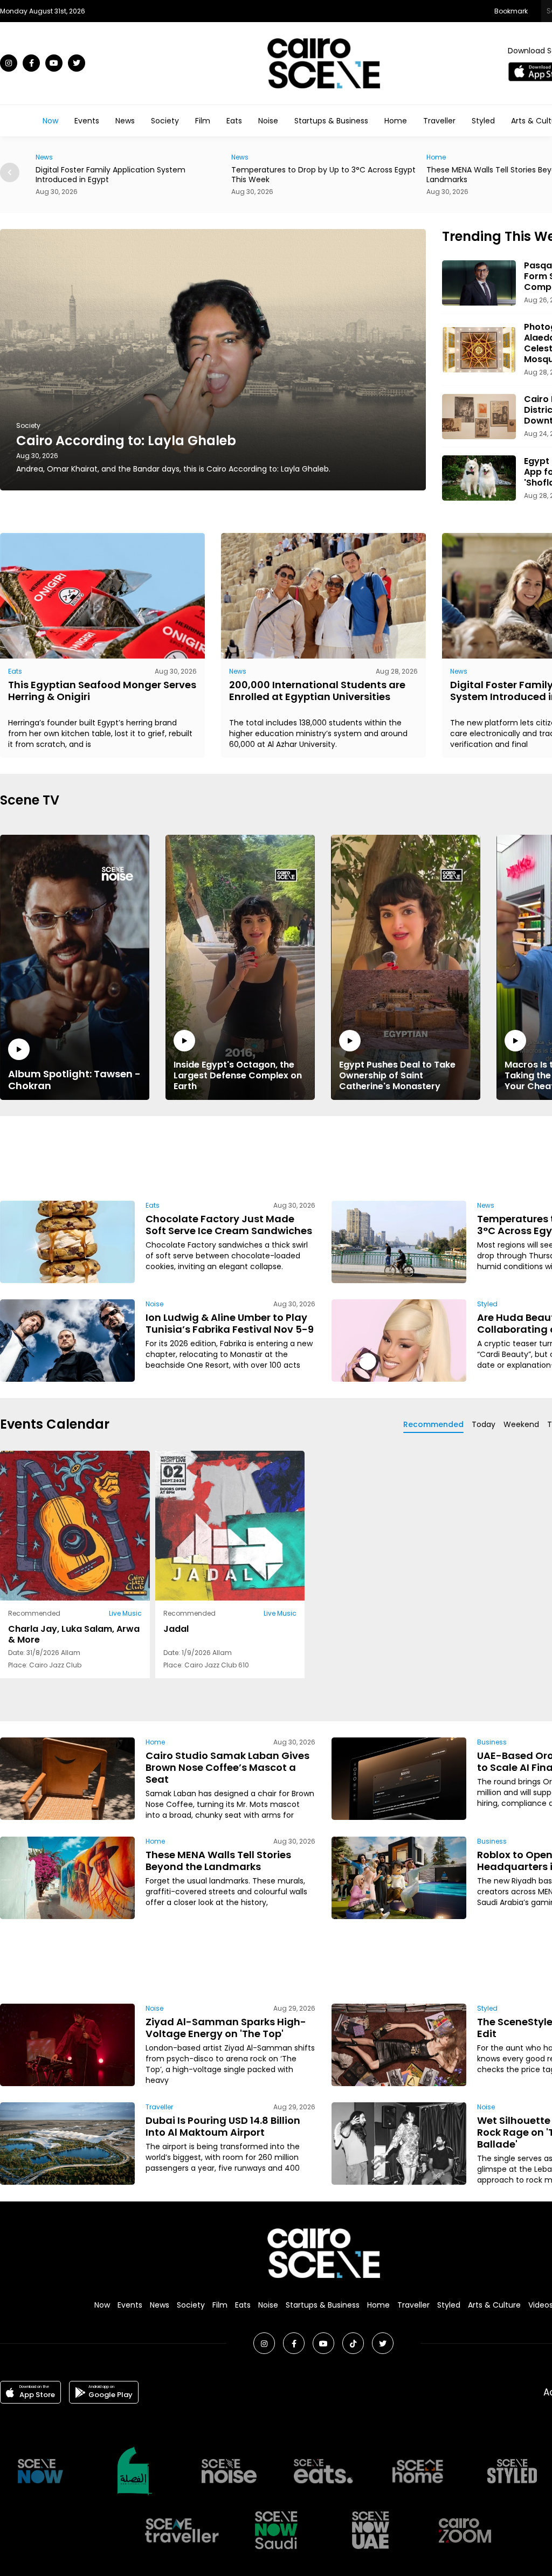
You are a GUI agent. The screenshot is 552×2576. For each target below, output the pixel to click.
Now (50, 121)
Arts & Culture (494, 2305)
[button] (10, 172)
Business (492, 1742)
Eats (234, 121)
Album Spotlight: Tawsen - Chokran (74, 1079)
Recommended (433, 1424)
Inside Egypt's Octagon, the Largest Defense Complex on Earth (238, 1075)
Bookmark (511, 11)
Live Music (125, 1613)
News (125, 121)
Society (165, 121)
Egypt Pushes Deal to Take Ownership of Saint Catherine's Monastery (397, 1075)
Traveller (439, 121)
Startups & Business (331, 121)
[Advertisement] (323, 1157)
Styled (483, 121)
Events (87, 121)
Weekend (521, 1424)
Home (396, 121)
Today (484, 1424)
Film (203, 121)
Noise (268, 121)
